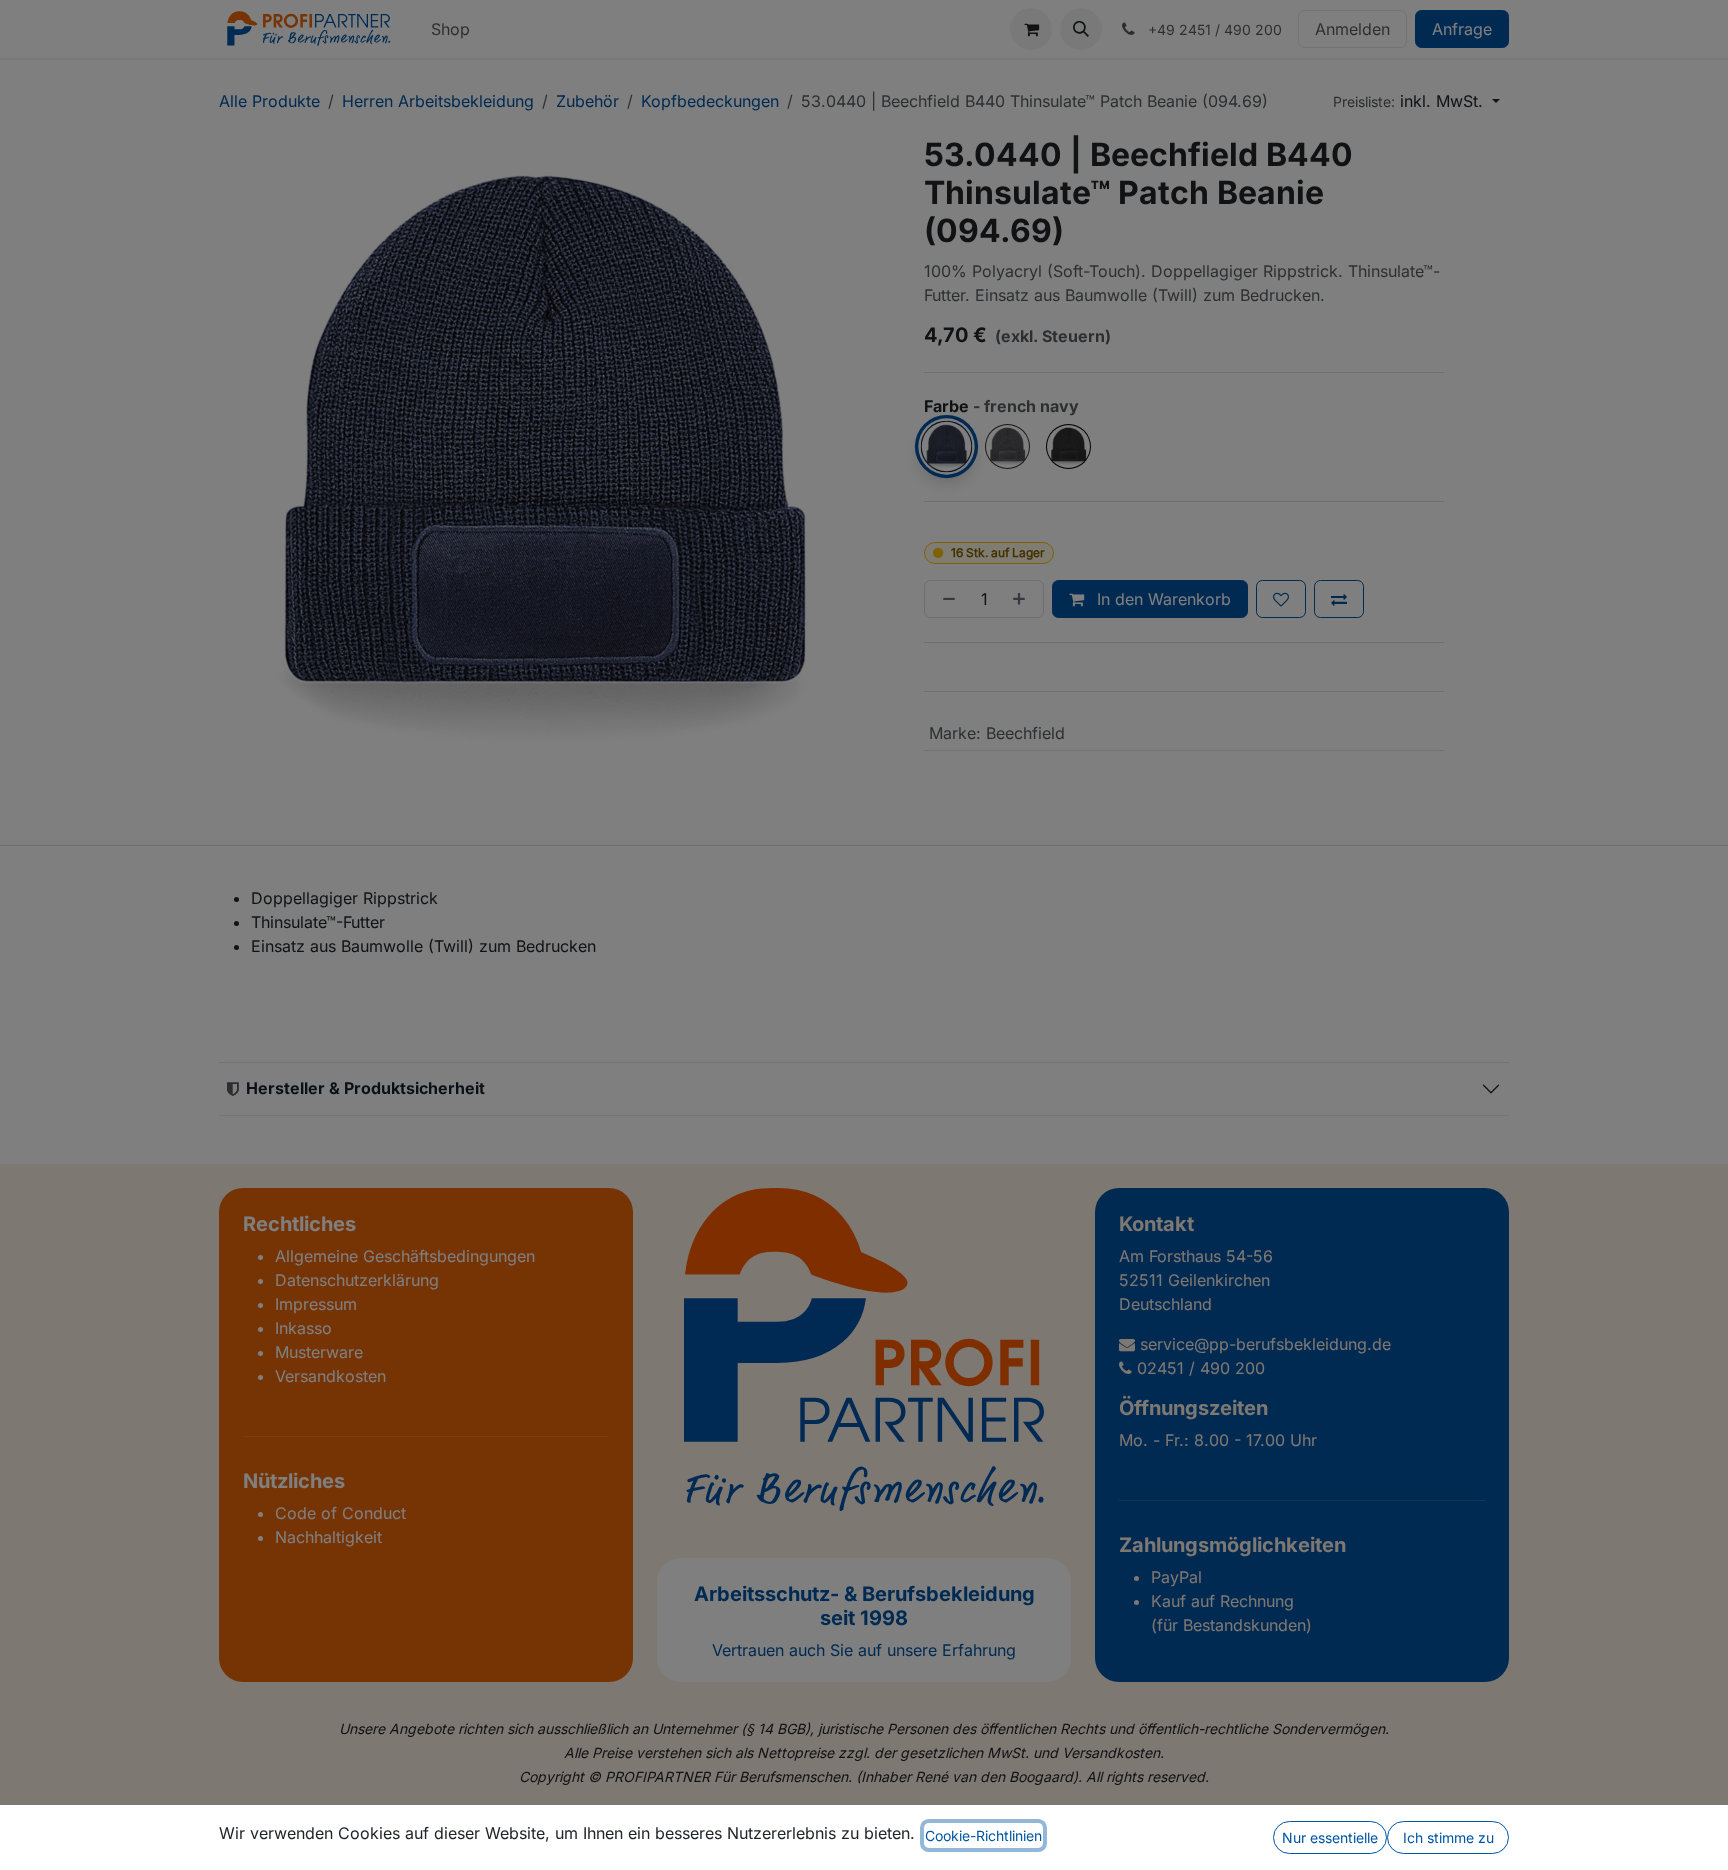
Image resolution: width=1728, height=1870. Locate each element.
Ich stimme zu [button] (1448, 1837)
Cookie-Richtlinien (983, 1835)
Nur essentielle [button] (1330, 1837)
